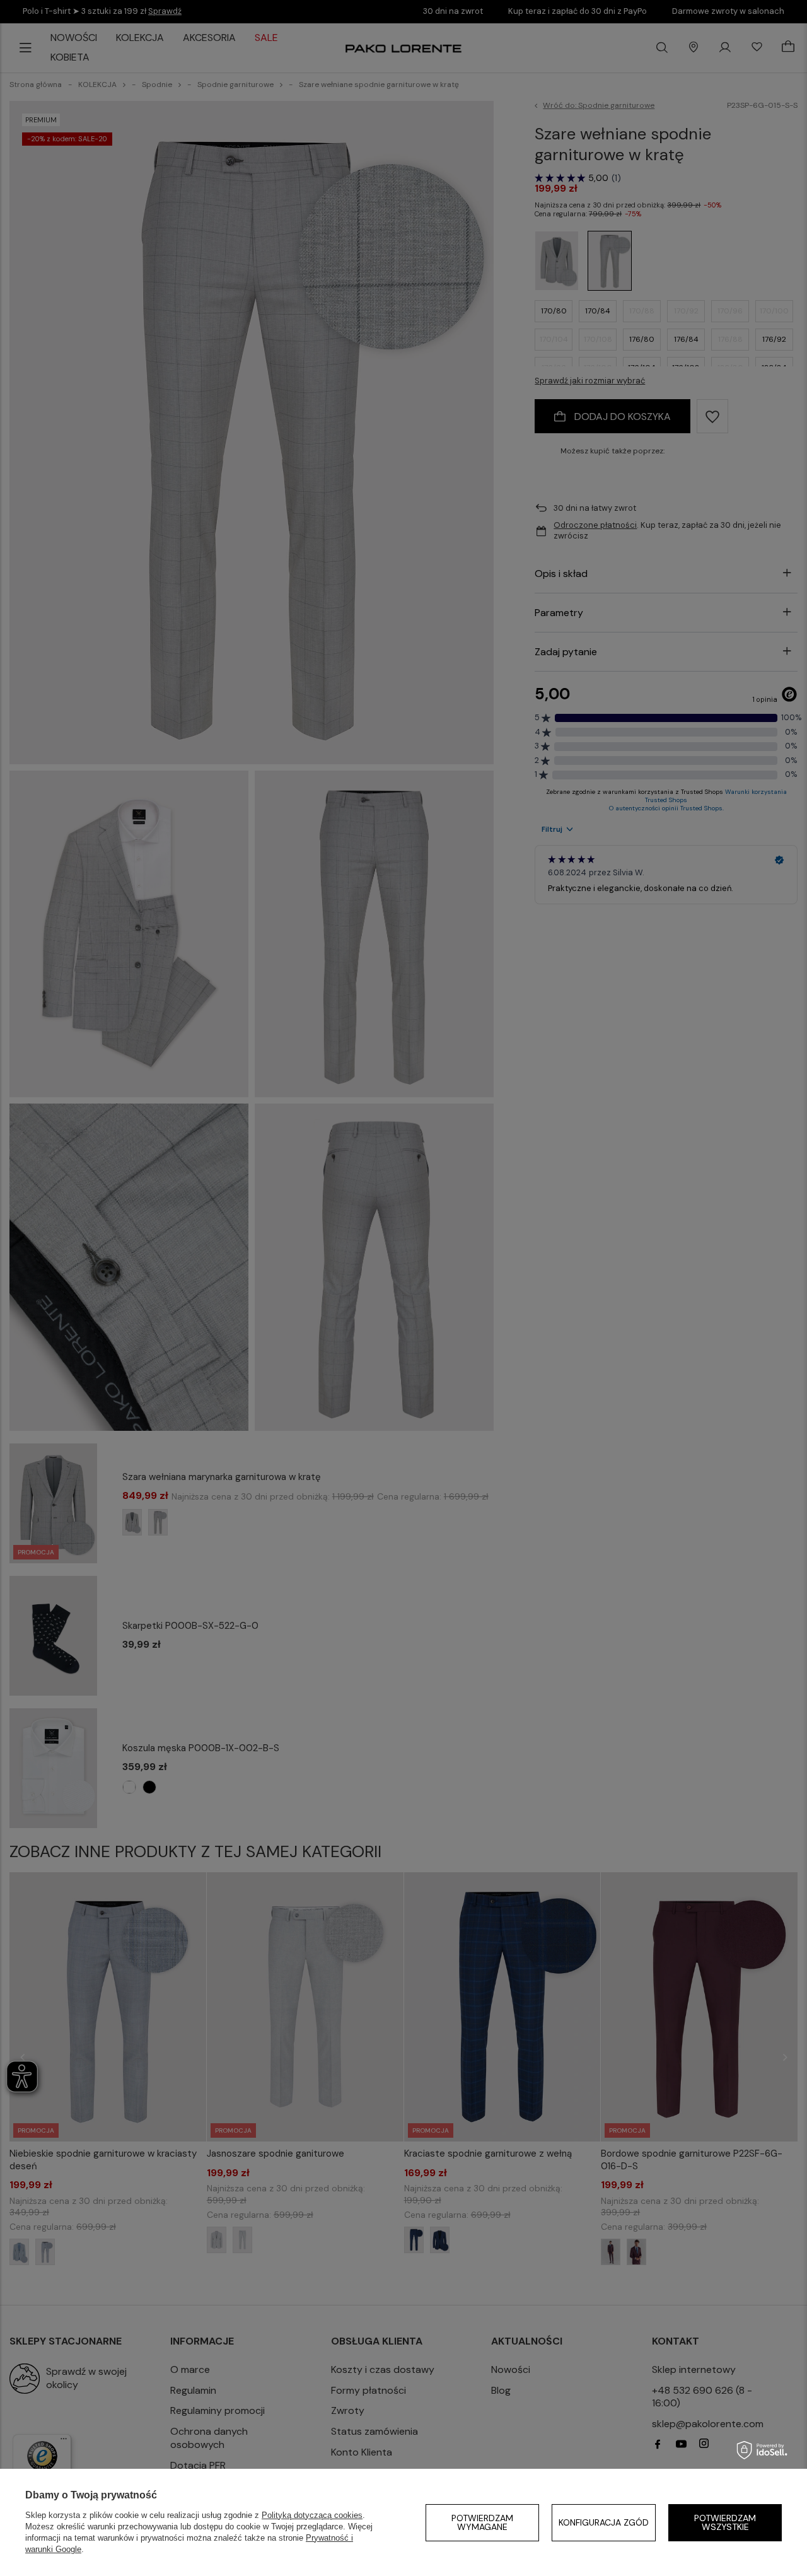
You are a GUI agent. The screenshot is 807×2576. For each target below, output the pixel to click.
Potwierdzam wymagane (482, 2522)
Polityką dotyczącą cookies (312, 2515)
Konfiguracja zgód (604, 2522)
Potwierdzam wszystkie (725, 2522)
